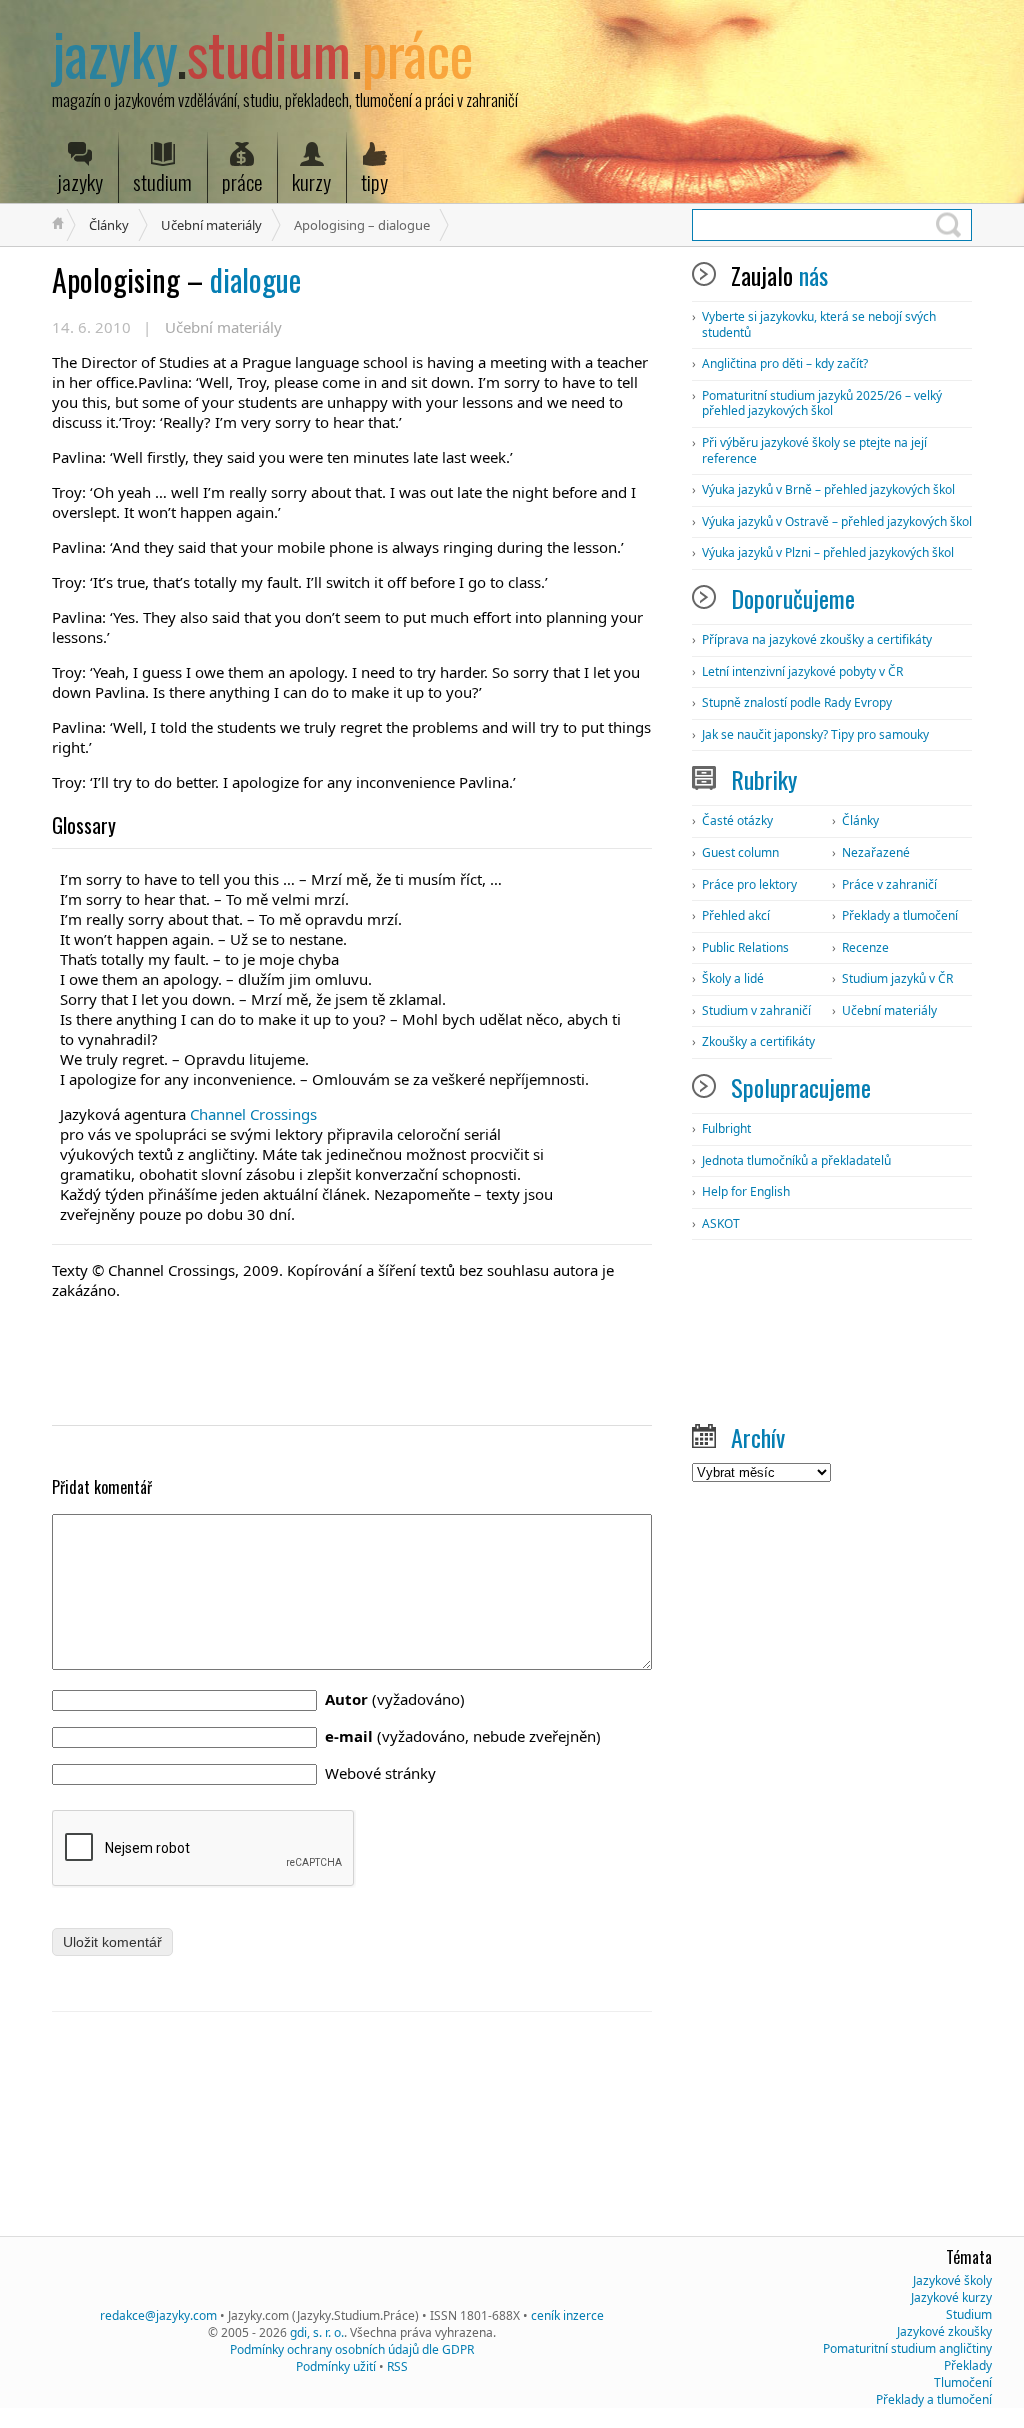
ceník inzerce (567, 2315)
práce (242, 181)
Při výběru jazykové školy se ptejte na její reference (814, 450)
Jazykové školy (952, 2280)
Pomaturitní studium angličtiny (907, 2348)
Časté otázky (737, 820)
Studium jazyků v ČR (897, 978)
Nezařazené (876, 852)
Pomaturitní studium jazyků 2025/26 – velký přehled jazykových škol (822, 403)
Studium (969, 2314)
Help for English (746, 1191)
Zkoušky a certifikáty (758, 1041)
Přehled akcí (736, 915)
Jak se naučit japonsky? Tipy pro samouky (815, 734)
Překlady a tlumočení (900, 915)
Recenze (865, 947)
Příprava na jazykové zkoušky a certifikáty (817, 639)
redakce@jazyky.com (158, 2315)
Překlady (968, 2365)
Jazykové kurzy (951, 2297)
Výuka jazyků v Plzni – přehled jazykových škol (828, 552)
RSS (397, 2366)
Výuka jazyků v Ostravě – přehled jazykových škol (837, 521)
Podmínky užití (336, 2366)
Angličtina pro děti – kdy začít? (785, 363)
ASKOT (721, 1223)
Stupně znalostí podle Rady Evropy (797, 702)
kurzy (311, 181)
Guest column (740, 852)
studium (162, 181)
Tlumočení (963, 2382)
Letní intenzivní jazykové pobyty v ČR (802, 671)
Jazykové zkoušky (944, 2331)
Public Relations (745, 947)
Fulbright (726, 1128)
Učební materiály (211, 225)
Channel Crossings (253, 1114)
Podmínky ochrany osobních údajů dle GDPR (352, 2349)
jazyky (80, 181)
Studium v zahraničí (756, 1010)
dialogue (176, 279)
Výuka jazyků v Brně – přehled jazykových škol (828, 489)
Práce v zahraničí (889, 884)
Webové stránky (380, 1773)
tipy (374, 181)
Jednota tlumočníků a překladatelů (796, 1160)
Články (109, 225)
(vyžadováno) (395, 1699)
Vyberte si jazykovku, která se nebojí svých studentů (819, 324)
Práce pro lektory (749, 884)
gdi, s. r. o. (317, 2332)
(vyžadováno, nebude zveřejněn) (463, 1736)
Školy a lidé (733, 978)
